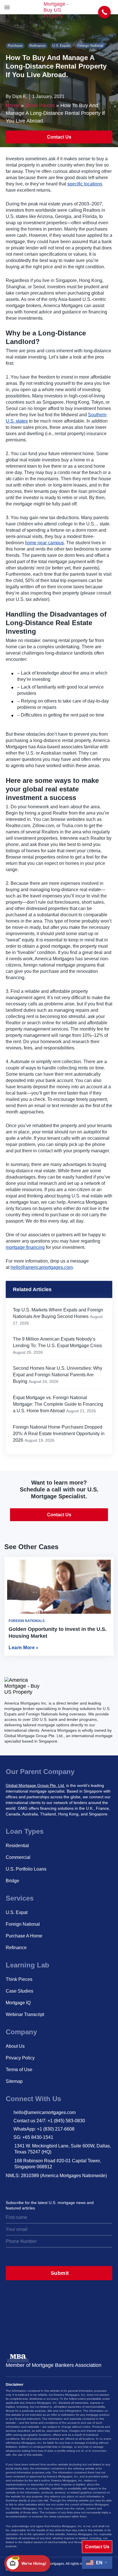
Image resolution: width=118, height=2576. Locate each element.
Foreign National (90, 46)
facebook (48, 2187)
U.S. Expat (17, 1912)
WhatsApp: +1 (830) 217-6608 (44, 2129)
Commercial (18, 1857)
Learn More (22, 1648)
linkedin (35, 2187)
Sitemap (14, 2081)
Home (13, 105)
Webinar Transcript (25, 2014)
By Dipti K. (16, 96)
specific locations (85, 184)
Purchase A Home (24, 1936)
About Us (15, 2046)
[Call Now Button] (105, 12)
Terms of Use (19, 2070)
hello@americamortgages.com (42, 1267)
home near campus (44, 543)
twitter (23, 2187)
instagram (10, 2187)
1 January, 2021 (48, 96)
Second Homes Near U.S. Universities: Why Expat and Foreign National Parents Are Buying (58, 1375)
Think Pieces (40, 105)
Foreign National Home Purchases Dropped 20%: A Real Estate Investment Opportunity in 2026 (59, 1434)
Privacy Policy (20, 2058)
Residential (17, 1846)
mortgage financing (25, 1247)
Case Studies (19, 1991)
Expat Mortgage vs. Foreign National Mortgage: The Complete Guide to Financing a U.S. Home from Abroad (58, 1404)
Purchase (15, 46)
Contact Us (59, 137)
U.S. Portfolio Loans (26, 1869)
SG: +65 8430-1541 (33, 2137)
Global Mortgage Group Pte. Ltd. (35, 1785)
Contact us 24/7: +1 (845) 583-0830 (49, 2121)
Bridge (12, 1881)
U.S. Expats (61, 46)
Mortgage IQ (18, 2003)
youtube (60, 2187)
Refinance (38, 46)
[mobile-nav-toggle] (7, 7)
